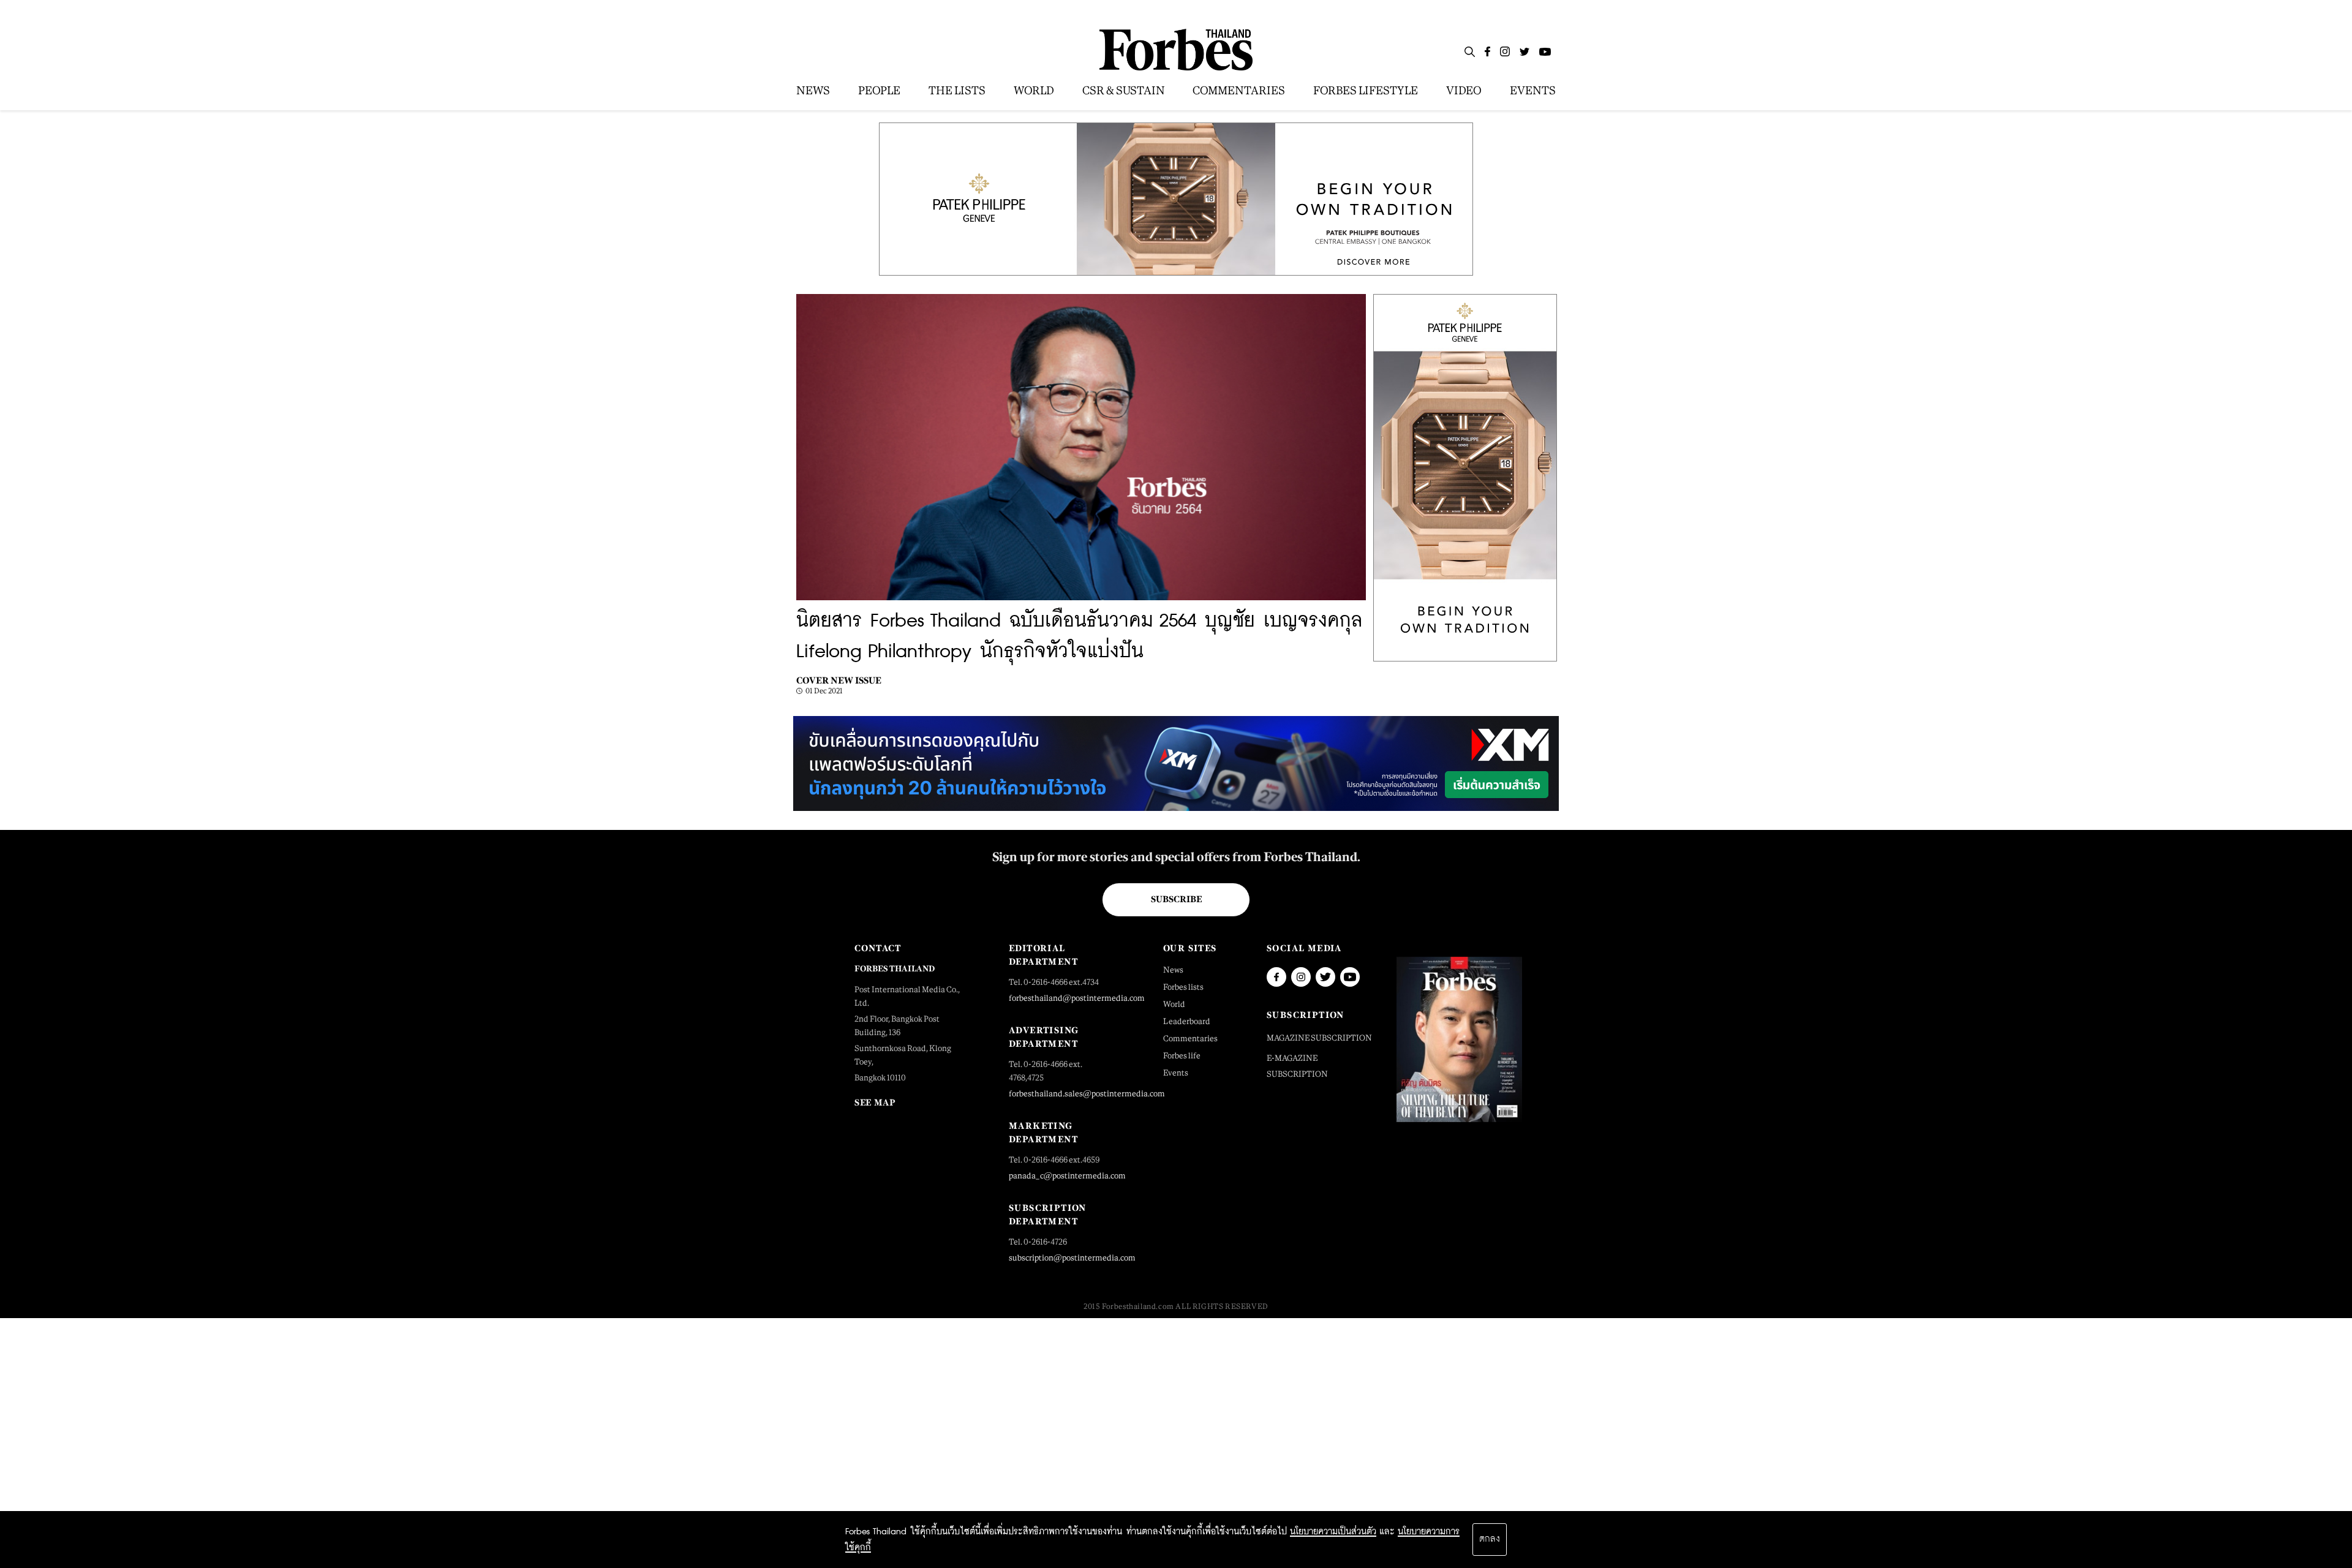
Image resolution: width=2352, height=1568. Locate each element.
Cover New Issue (839, 680)
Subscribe (1176, 899)
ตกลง (1490, 1539)
